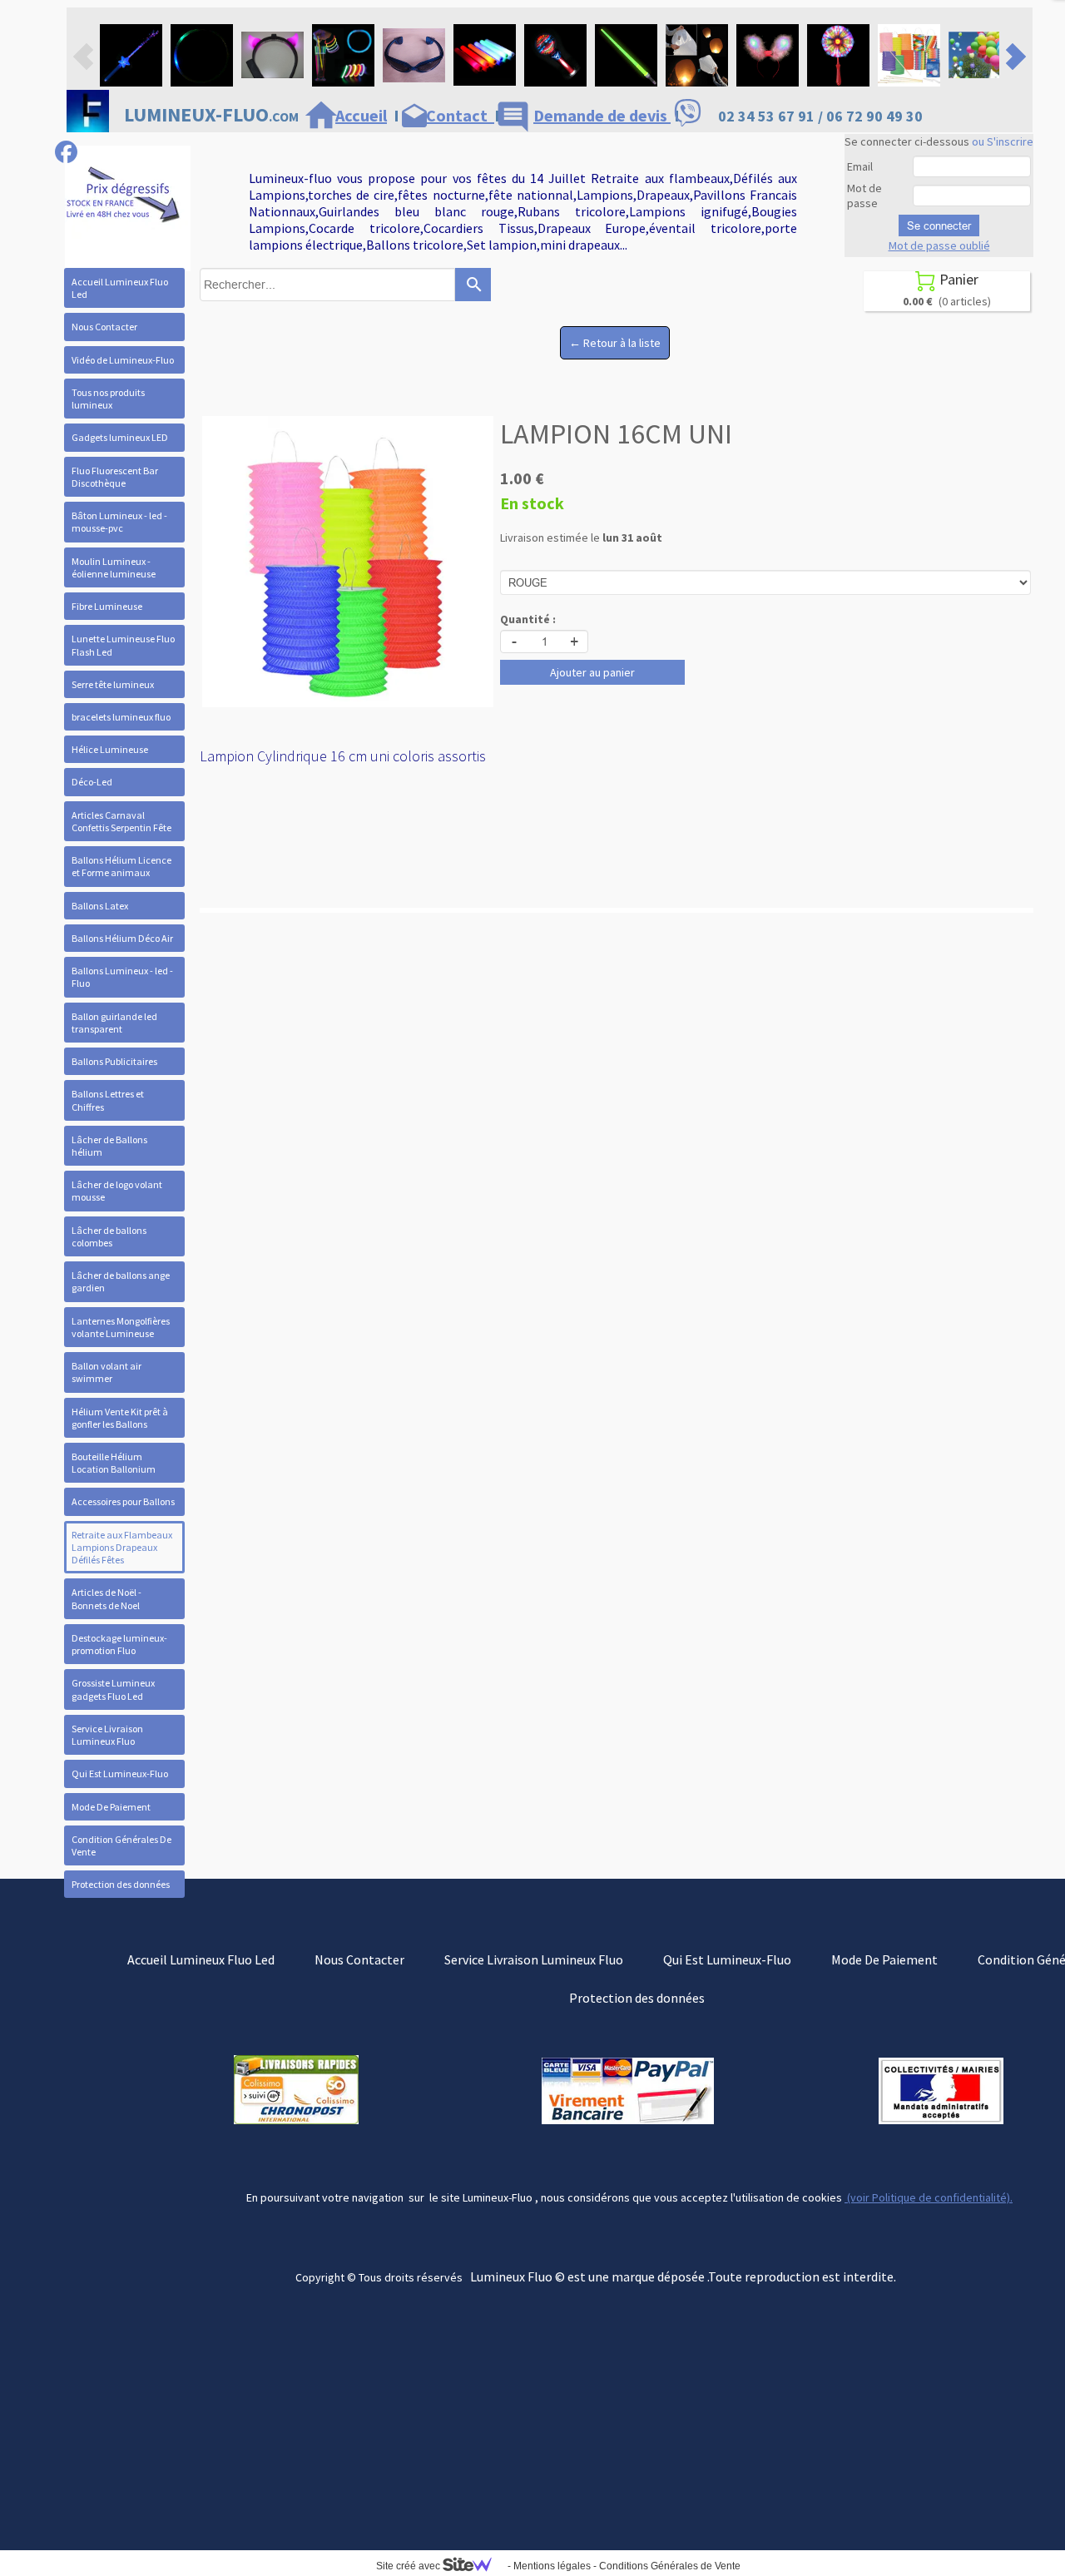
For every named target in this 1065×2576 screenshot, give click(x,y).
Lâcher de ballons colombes (109, 1236)
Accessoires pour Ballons (123, 1501)
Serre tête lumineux (113, 684)
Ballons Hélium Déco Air (122, 938)
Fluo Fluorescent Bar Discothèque (115, 477)
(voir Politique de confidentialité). (929, 2197)
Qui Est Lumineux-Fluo (120, 1773)
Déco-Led (92, 782)
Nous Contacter (104, 327)
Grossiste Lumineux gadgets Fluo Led (113, 1689)
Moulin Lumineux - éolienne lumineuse (114, 567)
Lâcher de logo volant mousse (117, 1191)
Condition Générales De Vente (121, 1845)
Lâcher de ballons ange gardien (121, 1281)
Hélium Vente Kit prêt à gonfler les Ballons (120, 1418)
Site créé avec (409, 2566)
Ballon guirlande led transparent (114, 1023)
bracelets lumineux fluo (121, 717)
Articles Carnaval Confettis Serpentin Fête (121, 821)
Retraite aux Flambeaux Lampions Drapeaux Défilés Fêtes (122, 1547)
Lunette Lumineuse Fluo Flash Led (123, 645)
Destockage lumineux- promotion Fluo (119, 1644)
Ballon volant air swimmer (106, 1372)
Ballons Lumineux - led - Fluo (122, 977)
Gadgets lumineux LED (120, 437)
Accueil (361, 115)
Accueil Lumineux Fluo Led (120, 288)
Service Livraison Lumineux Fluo (107, 1735)
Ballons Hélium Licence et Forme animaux (121, 866)
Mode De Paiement (111, 1807)
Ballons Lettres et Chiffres (108, 1100)
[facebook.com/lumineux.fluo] (66, 152)
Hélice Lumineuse (110, 749)
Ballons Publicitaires (114, 1061)
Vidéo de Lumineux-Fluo (123, 360)
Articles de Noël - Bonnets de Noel (106, 1598)
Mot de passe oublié (939, 245)
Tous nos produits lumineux (108, 399)
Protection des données (121, 1884)
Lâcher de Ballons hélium (109, 1146)
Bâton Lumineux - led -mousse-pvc (119, 522)
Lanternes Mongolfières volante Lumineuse (121, 1327)
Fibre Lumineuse (107, 606)
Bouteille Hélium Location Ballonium (114, 1463)
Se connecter (939, 225)
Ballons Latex (100, 906)
